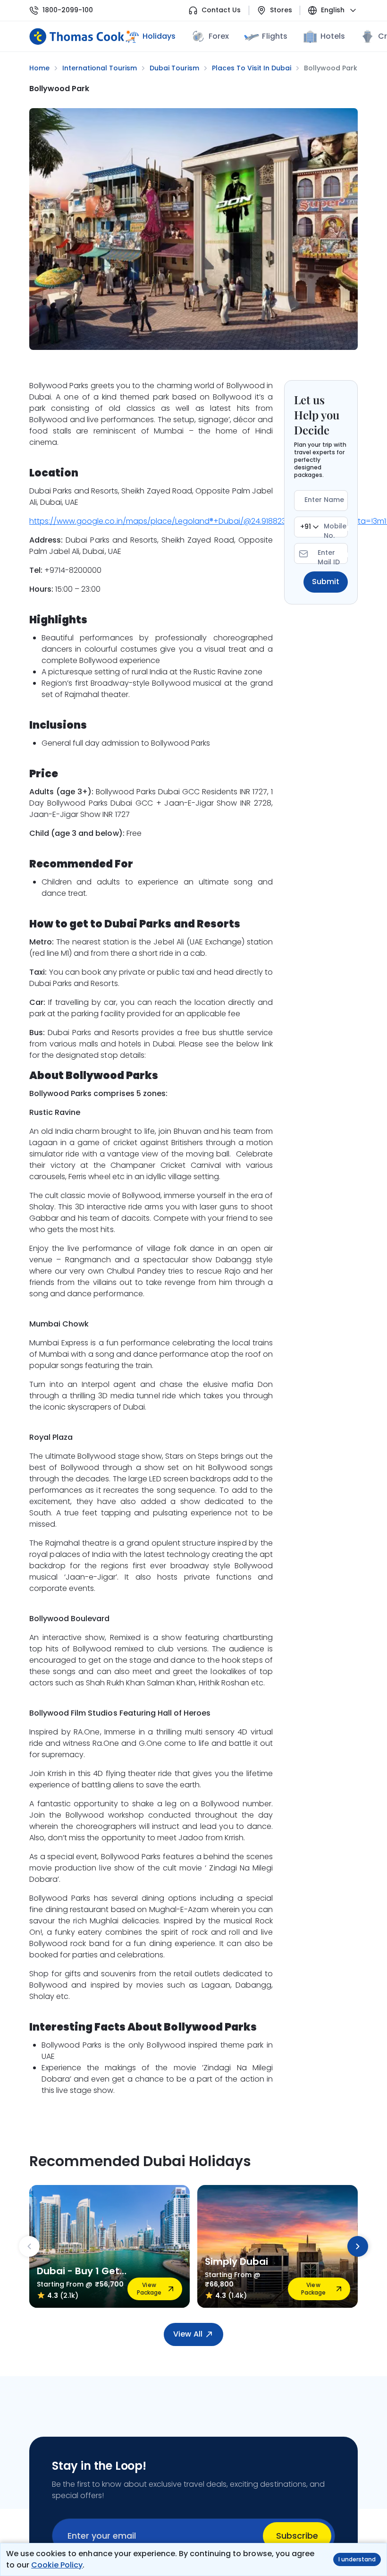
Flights (274, 36)
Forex (219, 36)
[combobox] (309, 527)
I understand (357, 2559)
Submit (326, 582)
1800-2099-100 (68, 10)
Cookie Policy (57, 2565)
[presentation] (29, 2246)
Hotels (333, 36)
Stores (281, 10)
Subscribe (297, 2536)
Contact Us (221, 10)
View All (188, 2334)
